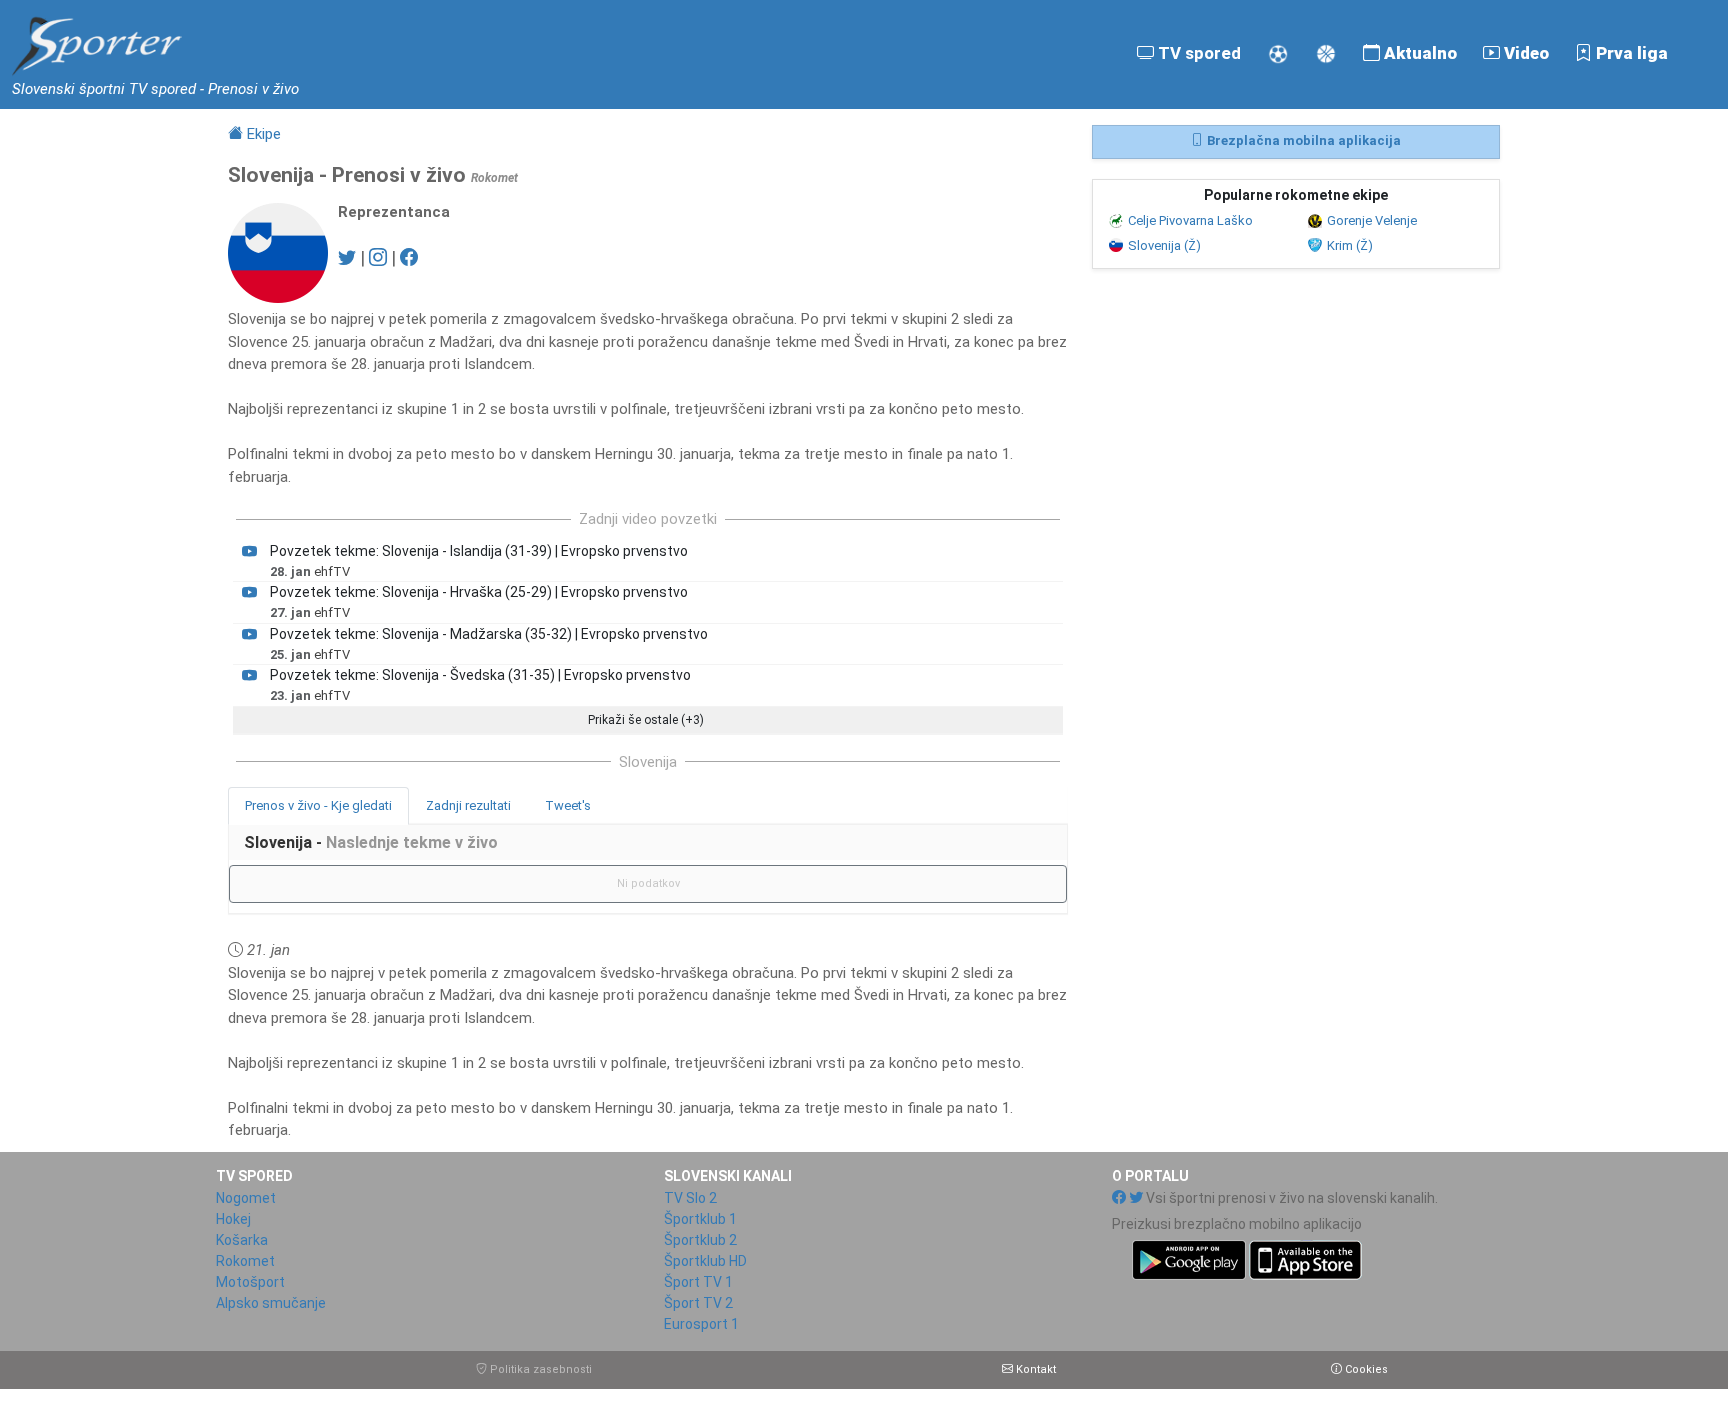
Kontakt (1034, 1369)
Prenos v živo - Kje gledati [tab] (318, 805)
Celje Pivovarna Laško (1190, 220)
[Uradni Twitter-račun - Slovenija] (347, 257)
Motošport (250, 1282)
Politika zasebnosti (539, 1369)
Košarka (242, 1240)
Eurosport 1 (701, 1324)
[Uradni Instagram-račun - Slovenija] (378, 257)
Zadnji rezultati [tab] (468, 805)
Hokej (233, 1219)
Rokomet (245, 1261)
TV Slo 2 (690, 1198)
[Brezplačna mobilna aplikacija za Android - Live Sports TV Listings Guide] (1237, 1258)
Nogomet (246, 1198)
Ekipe (262, 134)
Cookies (1365, 1369)
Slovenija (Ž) (1164, 245)
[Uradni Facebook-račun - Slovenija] (409, 257)
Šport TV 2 (698, 1303)
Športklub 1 (700, 1219)
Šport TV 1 (698, 1282)
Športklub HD (705, 1261)
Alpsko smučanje (271, 1303)
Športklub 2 (700, 1240)
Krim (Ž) (1350, 245)
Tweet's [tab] (568, 805)
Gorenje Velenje (1372, 220)
